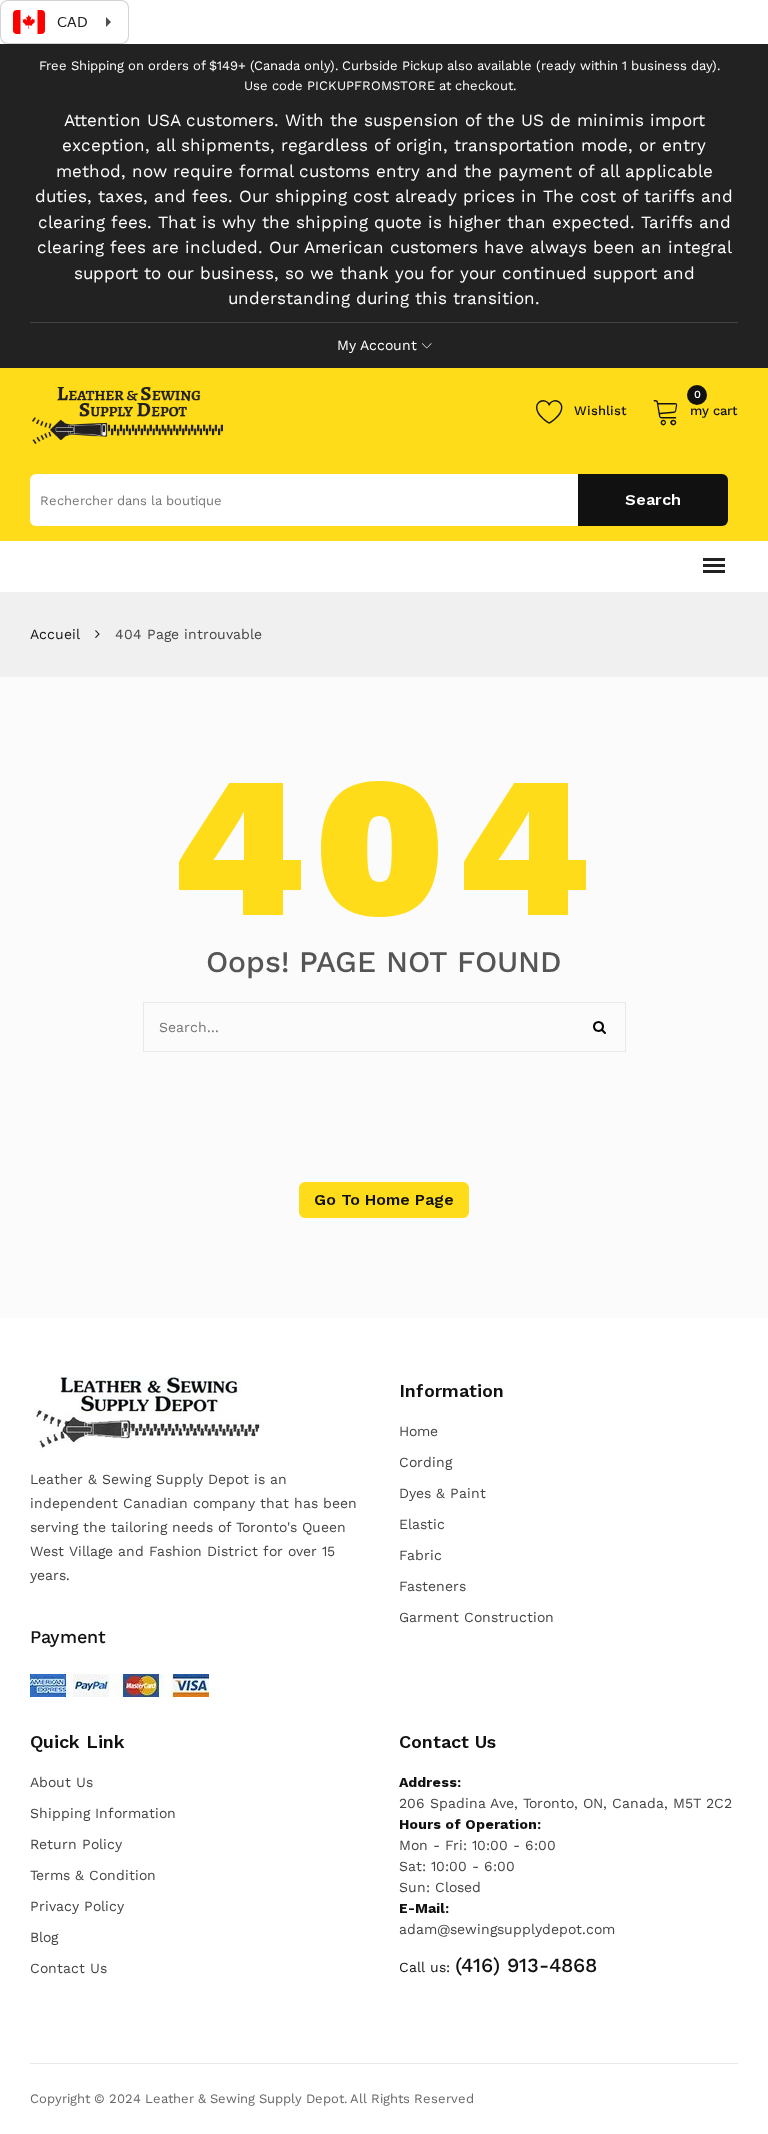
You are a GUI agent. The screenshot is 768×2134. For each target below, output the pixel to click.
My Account (377, 345)
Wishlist (600, 410)
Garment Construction (476, 1617)
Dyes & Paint (442, 1493)
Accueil (55, 634)
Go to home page (384, 1199)
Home (418, 1431)
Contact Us (68, 1968)
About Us (61, 1782)
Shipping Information (103, 1813)
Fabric (420, 1555)
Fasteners (432, 1586)
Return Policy (76, 1844)
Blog (44, 1937)
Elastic (422, 1524)
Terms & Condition (93, 1875)
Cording (425, 1462)
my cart (714, 407)
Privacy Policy (77, 1906)
